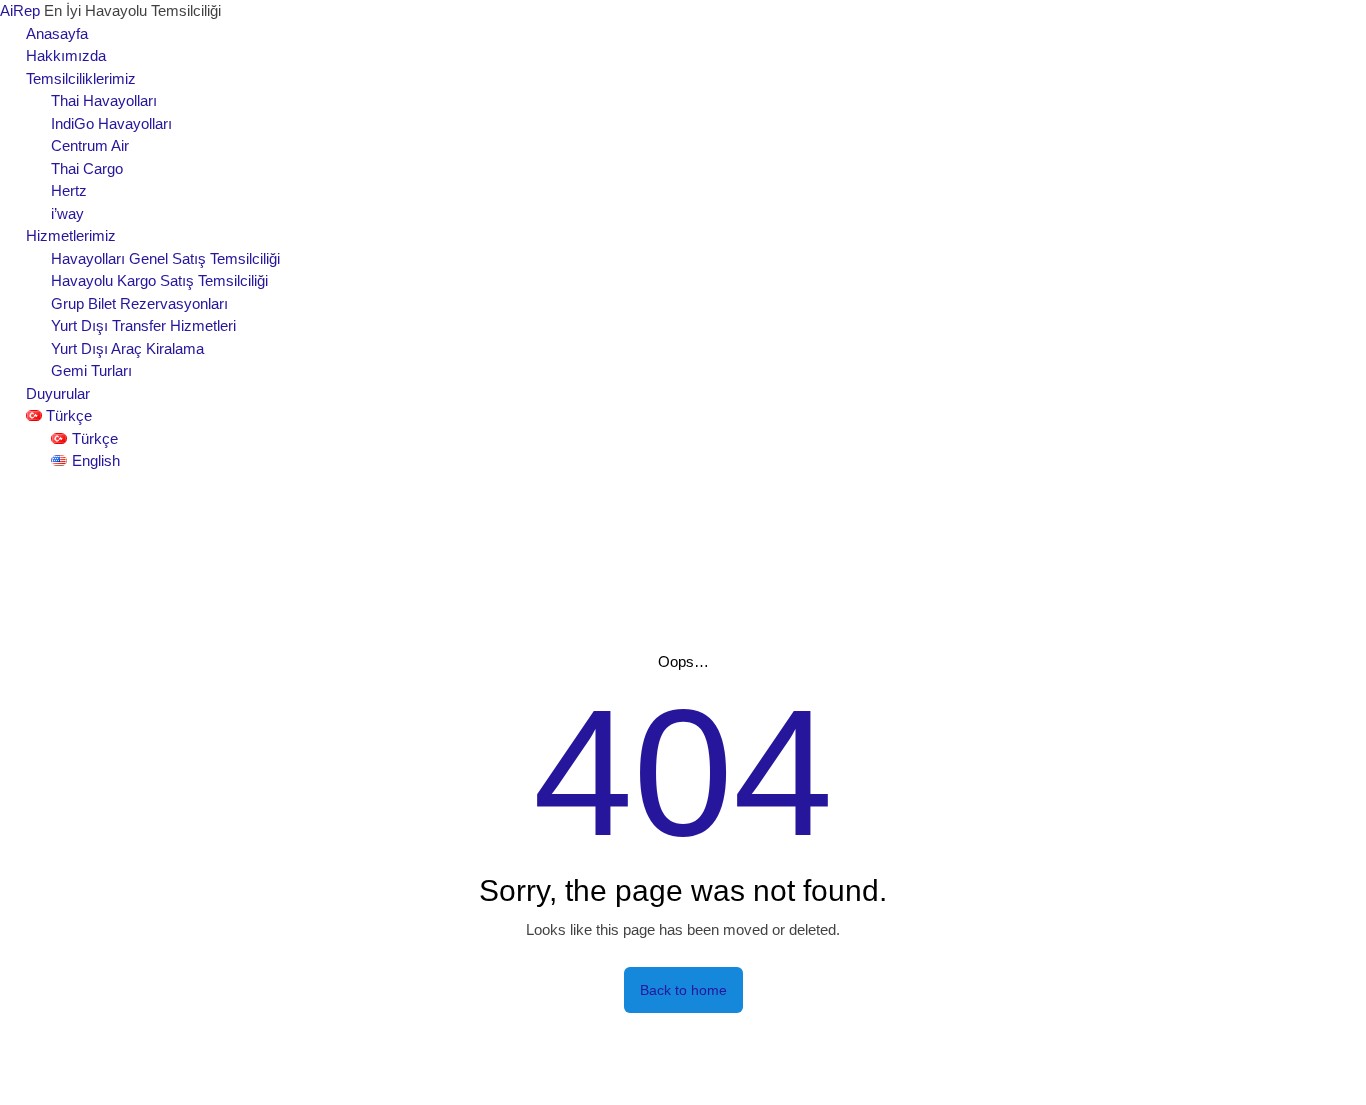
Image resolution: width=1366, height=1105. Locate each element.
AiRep (22, 10)
